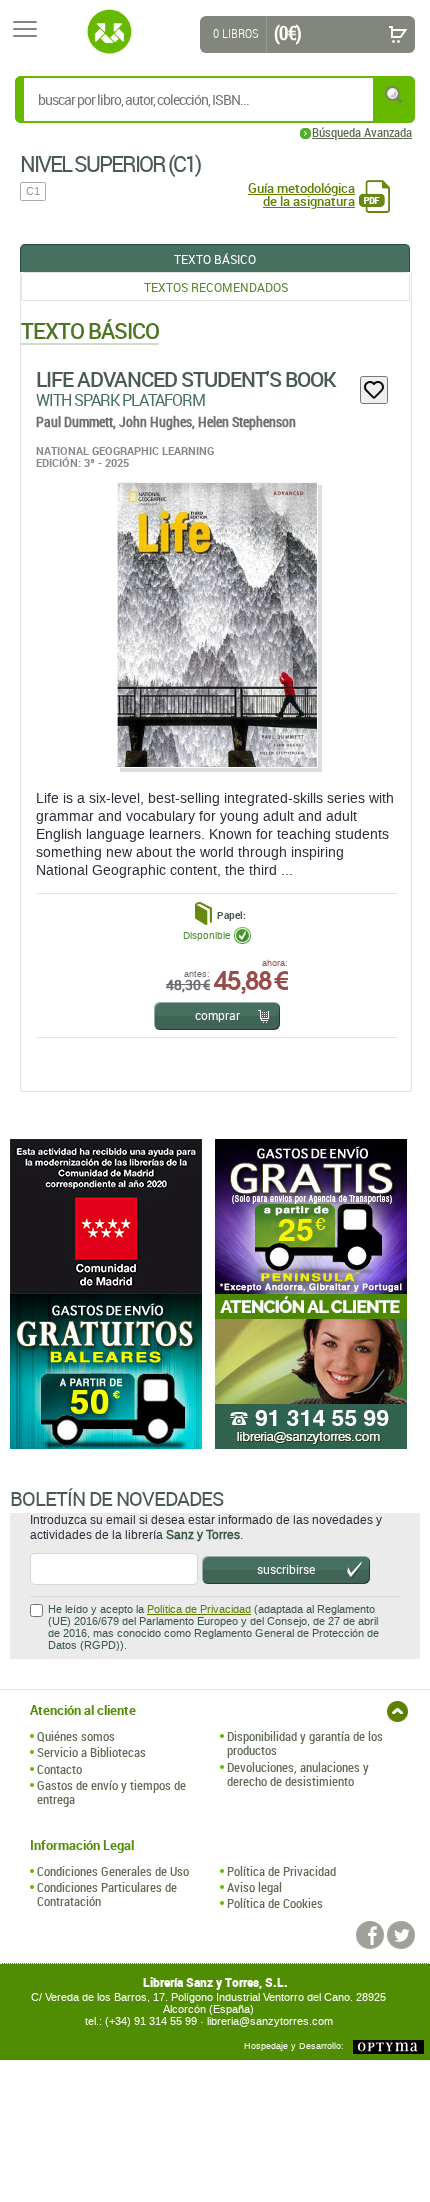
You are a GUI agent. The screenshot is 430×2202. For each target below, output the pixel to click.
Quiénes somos (76, 1736)
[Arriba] (397, 1711)
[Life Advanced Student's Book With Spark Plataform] (216, 624)
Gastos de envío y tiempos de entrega (111, 1792)
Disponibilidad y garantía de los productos (305, 1743)
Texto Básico (215, 259)
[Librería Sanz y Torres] (109, 32)
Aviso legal (254, 1887)
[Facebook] (370, 1935)
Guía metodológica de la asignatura (301, 195)
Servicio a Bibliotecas (91, 1752)
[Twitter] (401, 1935)
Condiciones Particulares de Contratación (107, 1894)
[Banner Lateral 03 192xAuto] (317, 1371)
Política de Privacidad (199, 1609)
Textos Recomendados (216, 287)
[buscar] (395, 94)
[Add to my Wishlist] (374, 390)
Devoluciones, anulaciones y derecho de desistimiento (298, 1774)
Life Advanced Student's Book (186, 379)
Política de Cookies (275, 1903)
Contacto (59, 1769)
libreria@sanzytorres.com (270, 2021)
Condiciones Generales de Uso (113, 1871)
